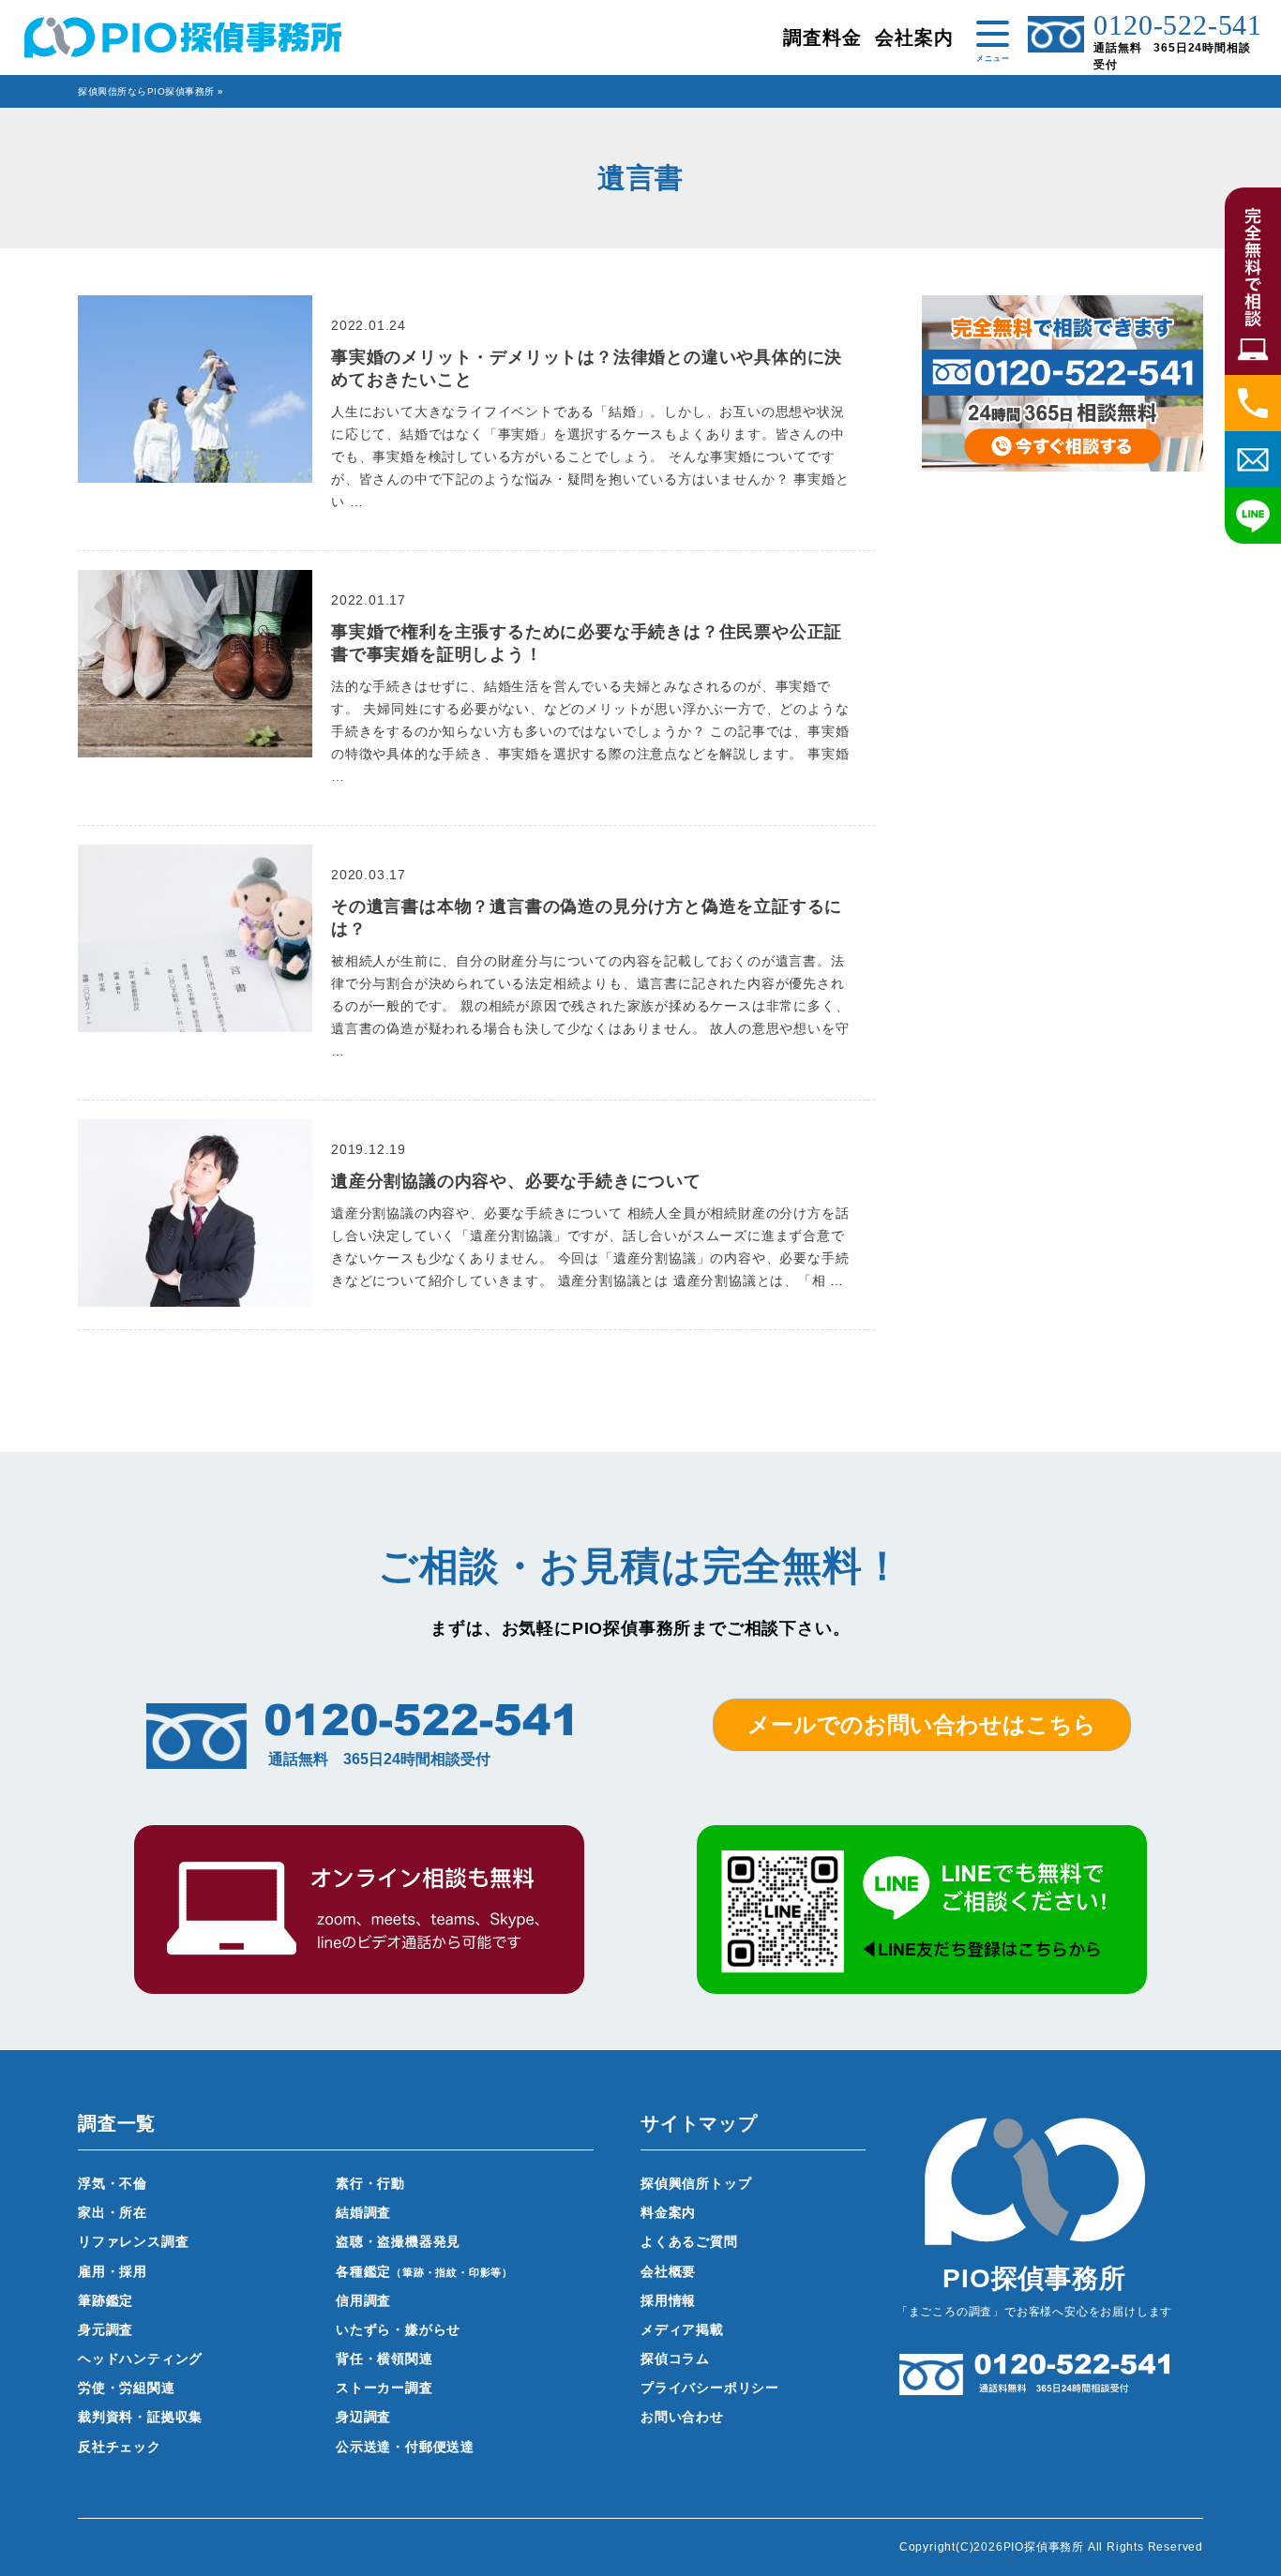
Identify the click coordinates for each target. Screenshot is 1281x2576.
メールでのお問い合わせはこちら (922, 1724)
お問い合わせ (682, 2417)
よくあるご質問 (689, 2241)
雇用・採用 (113, 2271)
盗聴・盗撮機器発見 (398, 2241)
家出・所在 (113, 2212)
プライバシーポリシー (710, 2388)
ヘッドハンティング (140, 2359)
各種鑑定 (424, 2271)
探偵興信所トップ (696, 2183)
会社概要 (668, 2271)
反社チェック (120, 2447)
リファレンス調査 (133, 2241)
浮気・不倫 (113, 2183)
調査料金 (822, 37)
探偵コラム (675, 2359)
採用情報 (668, 2300)
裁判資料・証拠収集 (140, 2417)
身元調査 (105, 2329)
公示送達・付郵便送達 (405, 2447)
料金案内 (668, 2212)
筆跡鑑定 (105, 2300)
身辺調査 (363, 2417)
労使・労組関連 (127, 2388)
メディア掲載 (682, 2329)
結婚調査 (363, 2212)
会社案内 (914, 37)
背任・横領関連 (384, 2359)
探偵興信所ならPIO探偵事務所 (146, 91)
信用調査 (363, 2300)
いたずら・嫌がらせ (398, 2329)
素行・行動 (370, 2183)
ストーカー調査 (384, 2388)
